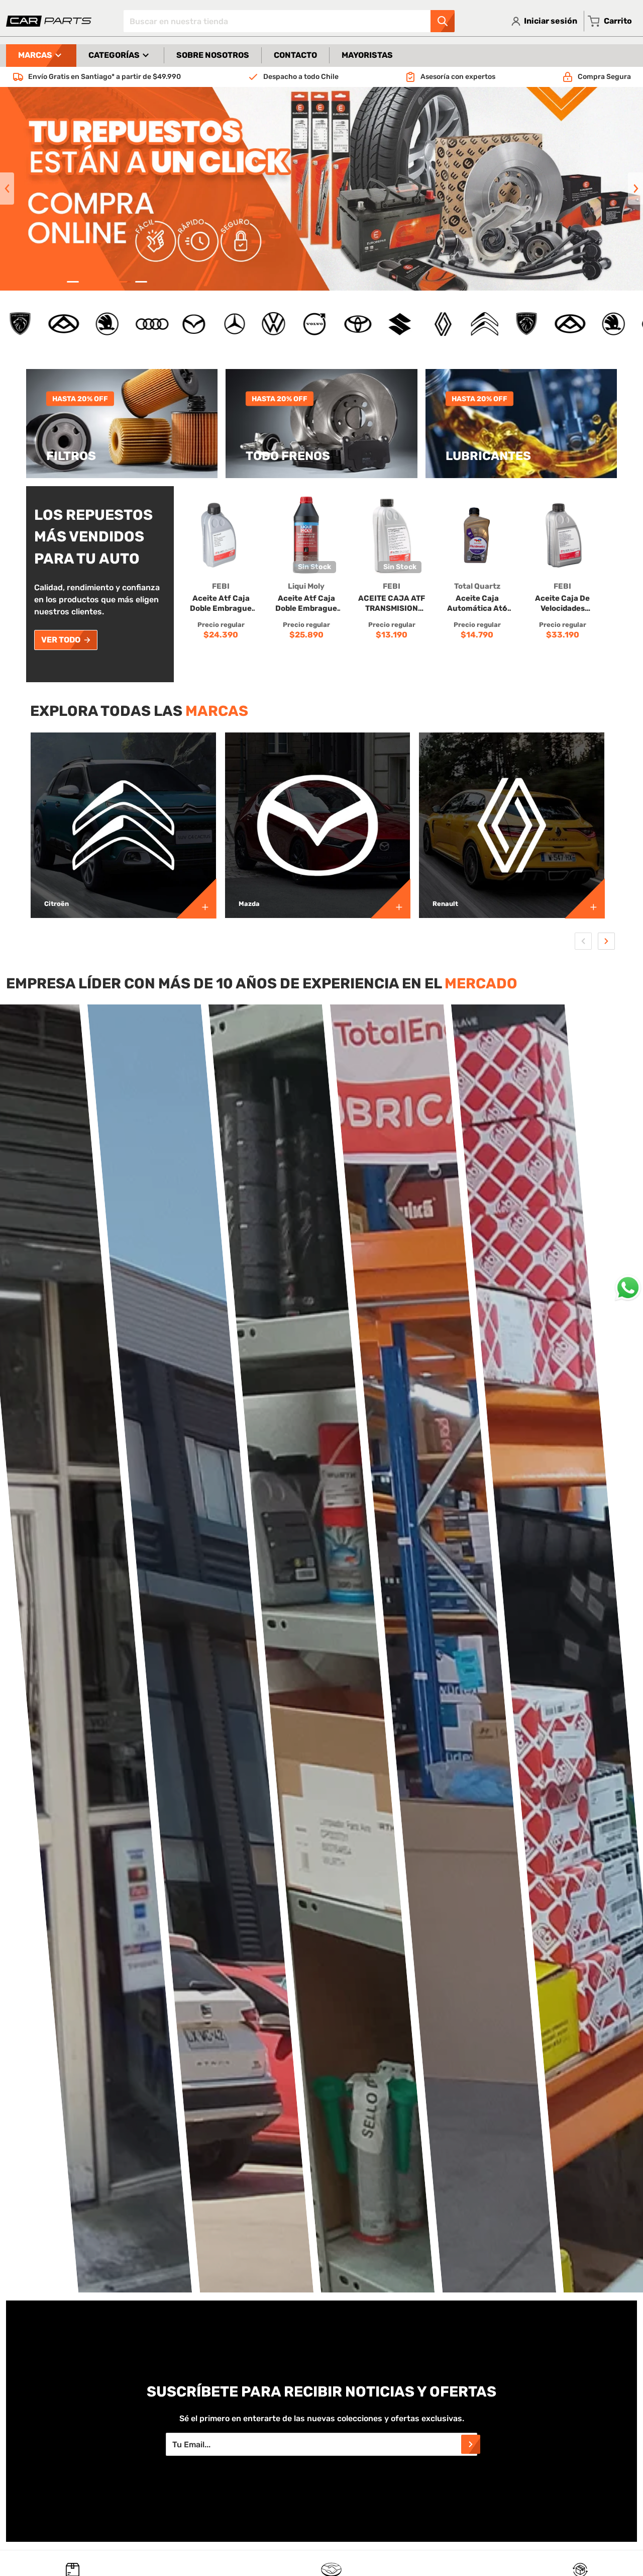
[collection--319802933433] (390, 898)
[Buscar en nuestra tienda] (443, 21)
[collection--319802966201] (585, 898)
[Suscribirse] (471, 2444)
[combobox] (289, 21)
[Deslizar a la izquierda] (7, 189)
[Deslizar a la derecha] (635, 189)
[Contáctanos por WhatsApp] (628, 1288)
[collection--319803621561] (196, 898)
